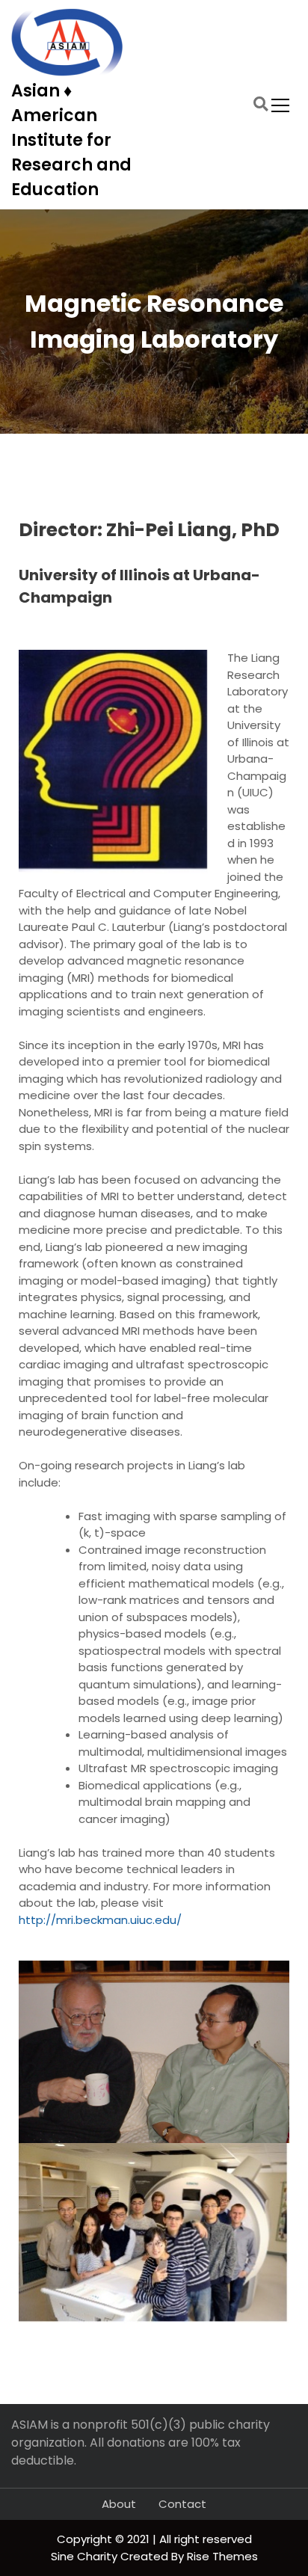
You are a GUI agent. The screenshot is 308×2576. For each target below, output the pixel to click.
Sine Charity (86, 2556)
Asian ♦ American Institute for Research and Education (71, 140)
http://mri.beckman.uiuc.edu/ (100, 1920)
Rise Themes (222, 2556)
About (119, 2504)
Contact (182, 2504)
